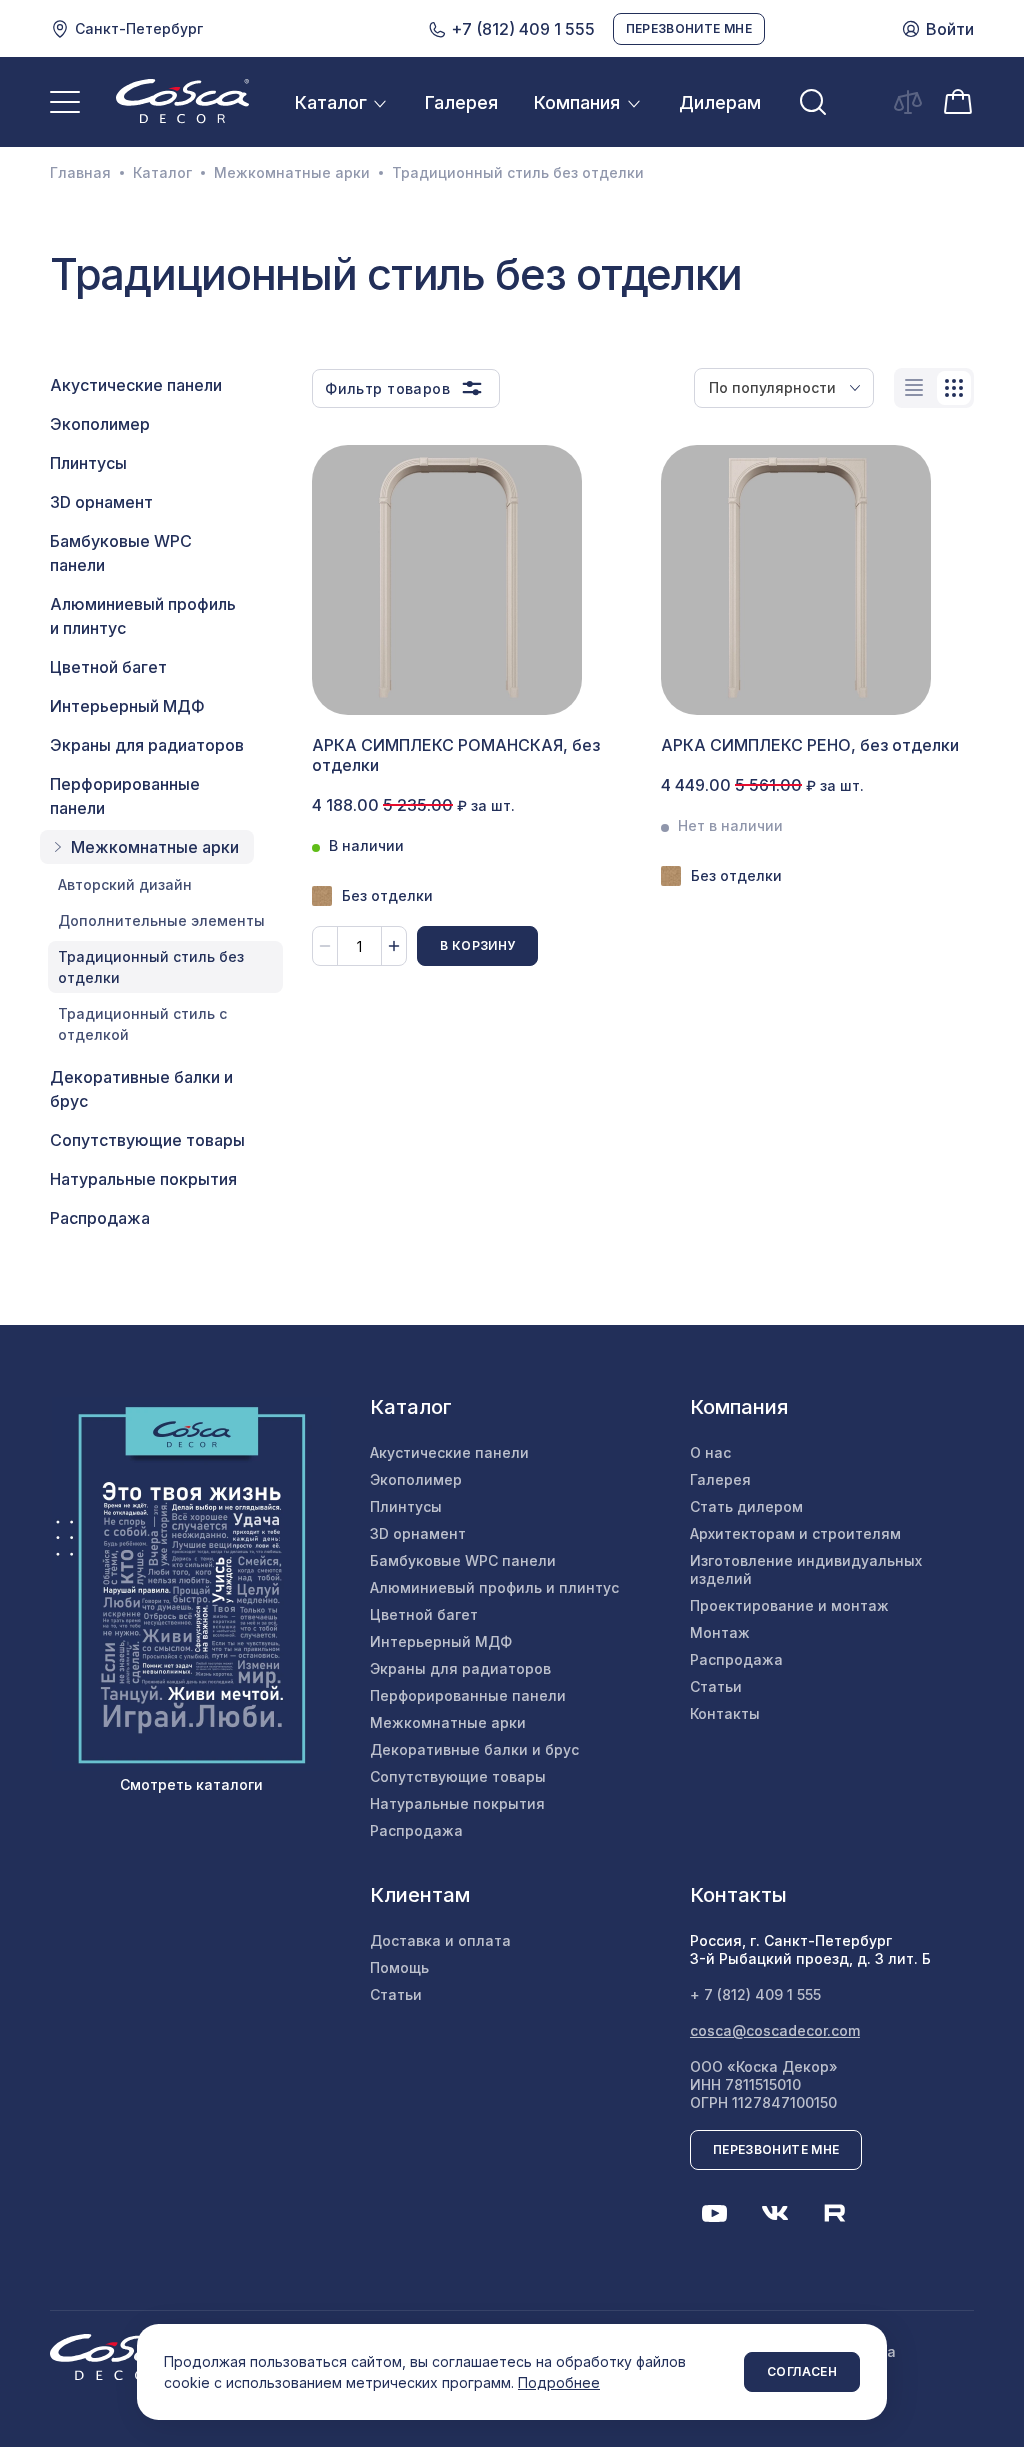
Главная (80, 173)
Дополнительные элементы (161, 920)
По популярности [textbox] (772, 387)
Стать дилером (746, 1506)
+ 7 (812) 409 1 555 (755, 1994)
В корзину (477, 945)
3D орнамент (101, 502)
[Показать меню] (65, 102)
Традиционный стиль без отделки (151, 967)
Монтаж (720, 1632)
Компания (577, 102)
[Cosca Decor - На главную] (182, 101)
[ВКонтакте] (775, 2213)
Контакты (725, 1713)
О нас (710, 1452)
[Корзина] (958, 101)
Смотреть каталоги (191, 1784)
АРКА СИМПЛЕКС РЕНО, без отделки (810, 745)
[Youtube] (715, 2213)
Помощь (399, 1967)
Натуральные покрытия (143, 1179)
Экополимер (100, 424)
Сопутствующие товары (147, 1140)
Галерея (461, 102)
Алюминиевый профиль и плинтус (143, 616)
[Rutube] (835, 2213)
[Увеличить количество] (394, 946)
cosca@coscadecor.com (775, 2030)
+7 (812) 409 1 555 (521, 29)
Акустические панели (136, 385)
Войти (950, 29)
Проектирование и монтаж (789, 1605)
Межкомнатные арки (292, 173)
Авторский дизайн (125, 884)
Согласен (802, 2371)
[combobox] (784, 388)
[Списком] (914, 388)
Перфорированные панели (125, 796)
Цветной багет (108, 667)
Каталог (331, 102)
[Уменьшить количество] (325, 946)
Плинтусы (88, 463)
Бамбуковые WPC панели (121, 553)
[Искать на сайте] (813, 102)
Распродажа (100, 1218)
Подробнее (559, 2382)
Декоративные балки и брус (141, 1089)
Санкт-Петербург (139, 28)
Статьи (716, 1686)
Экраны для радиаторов (147, 745)
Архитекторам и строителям (795, 1533)
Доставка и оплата (440, 1940)
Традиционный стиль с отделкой (142, 1024)
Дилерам (720, 102)
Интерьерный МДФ (127, 706)
